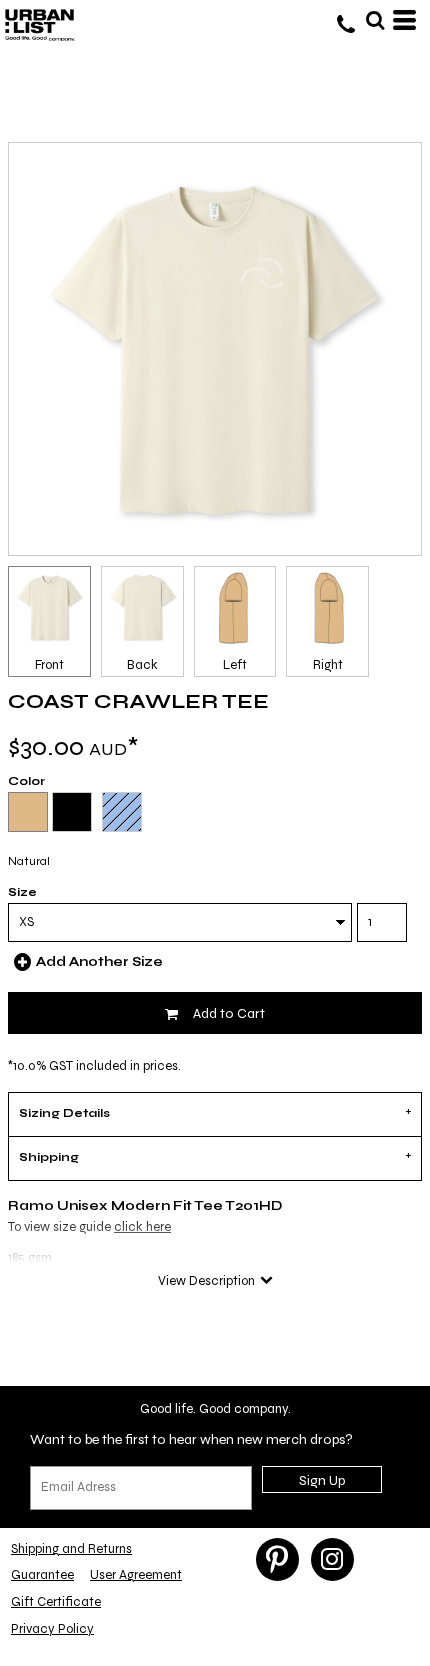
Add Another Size (99, 962)
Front (49, 665)
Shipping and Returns (71, 1549)
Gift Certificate (56, 1602)
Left (235, 665)
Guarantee (42, 1575)
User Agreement (136, 1575)
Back (142, 665)
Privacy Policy (52, 1629)
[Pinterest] (277, 1559)
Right (328, 665)
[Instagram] (332, 1559)
